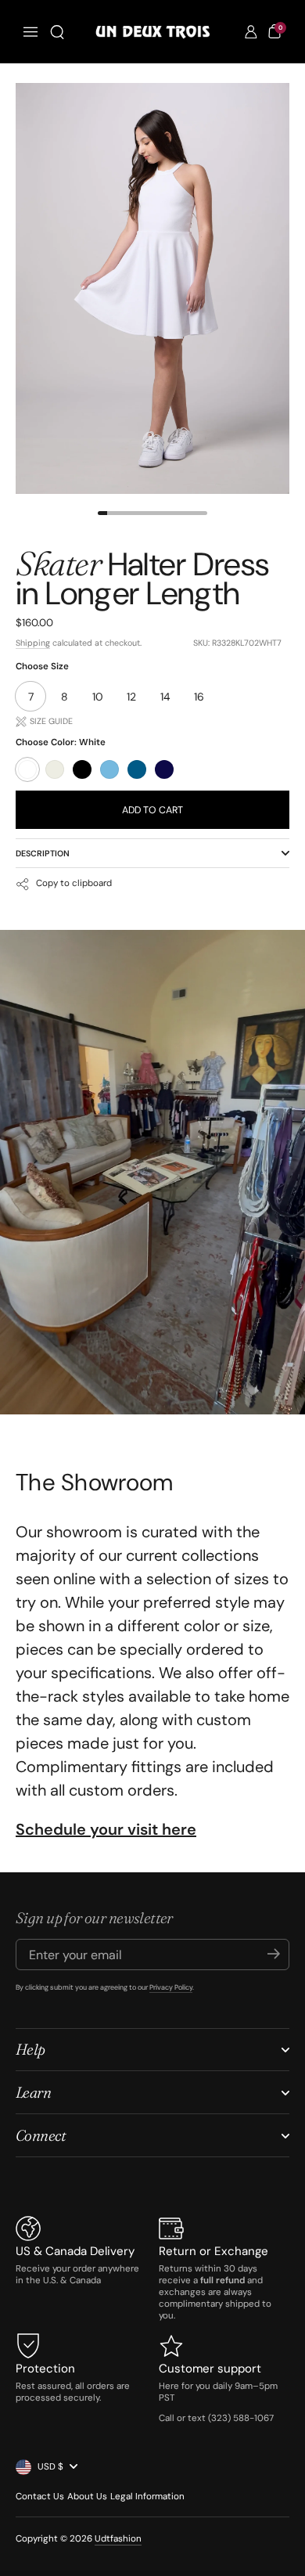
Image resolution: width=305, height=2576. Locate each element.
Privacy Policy (171, 1987)
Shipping (33, 643)
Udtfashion (118, 2539)
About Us (87, 2497)
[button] (57, 32)
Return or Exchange (213, 2251)
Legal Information (147, 2497)
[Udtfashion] (152, 32)
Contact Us (40, 2497)
